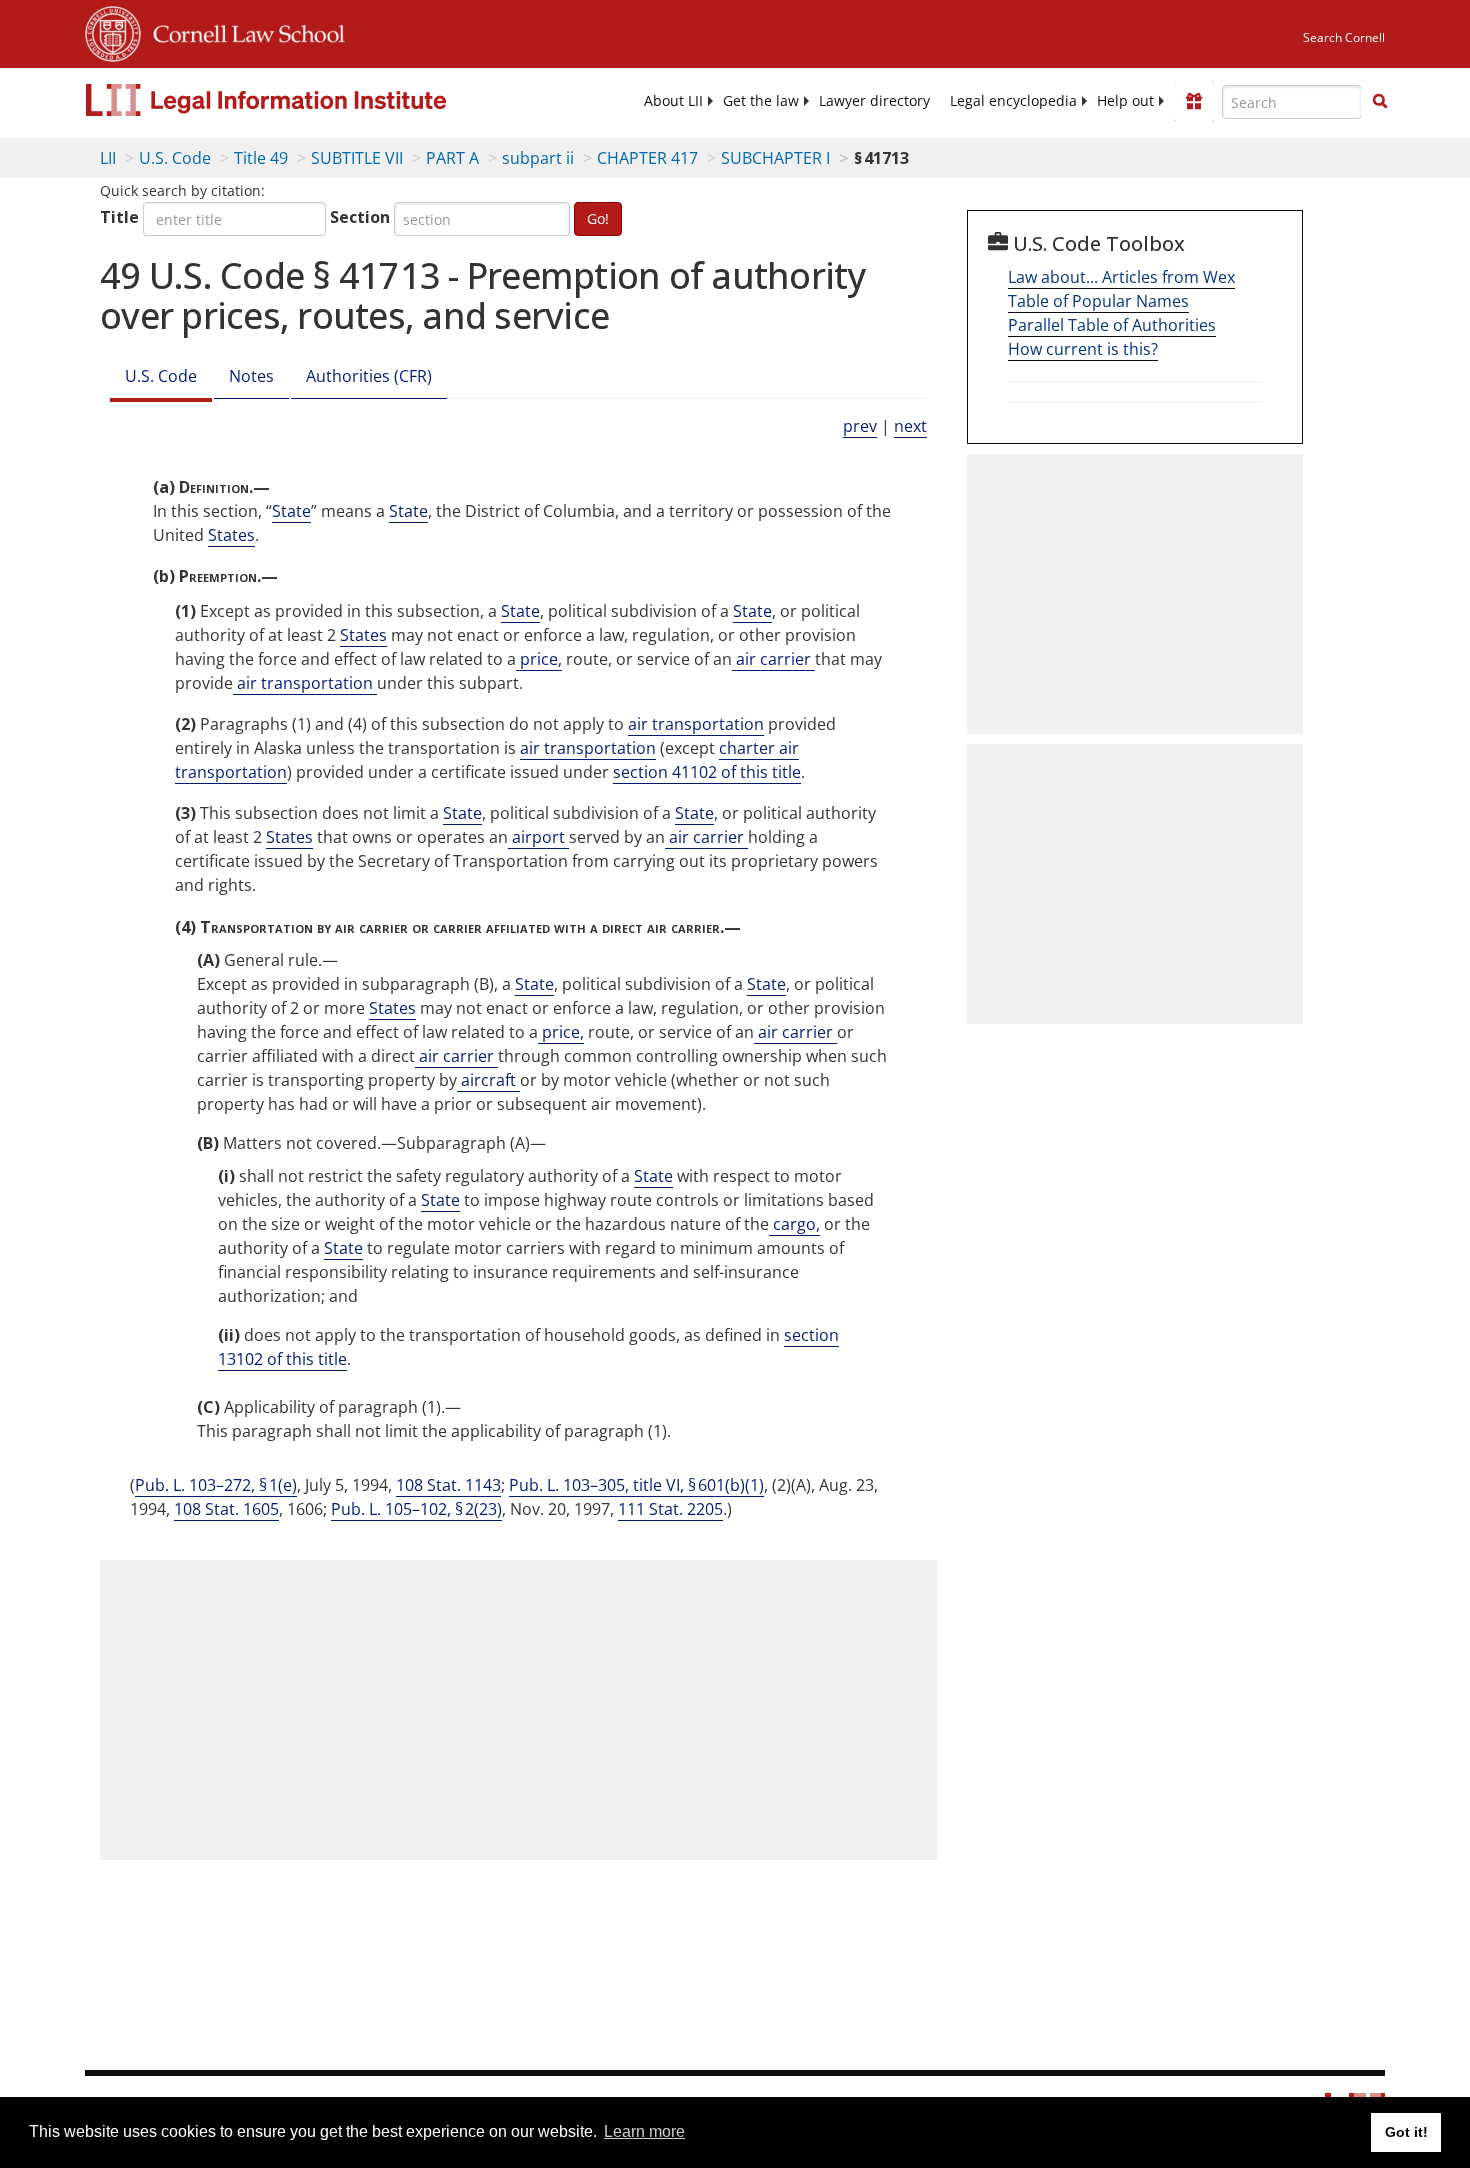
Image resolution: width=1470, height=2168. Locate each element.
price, (539, 659)
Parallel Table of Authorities (1112, 325)
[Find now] (1380, 102)
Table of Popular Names (1098, 301)
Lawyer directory (874, 101)
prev (860, 426)
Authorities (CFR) (369, 376)
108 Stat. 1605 (226, 1509)
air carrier (773, 659)
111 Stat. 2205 (670, 1509)
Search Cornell (1344, 37)
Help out (1125, 101)
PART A (452, 158)
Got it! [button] (1406, 2132)
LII (108, 158)
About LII (673, 101)
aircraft (488, 1080)
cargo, (794, 1224)
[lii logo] (310, 100)
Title (119, 217)
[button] (1380, 101)
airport (538, 837)
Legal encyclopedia (1013, 101)
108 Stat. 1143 (448, 1485)
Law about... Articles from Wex (1121, 277)
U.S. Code (175, 158)
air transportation (305, 683)
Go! (598, 218)
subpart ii (538, 158)
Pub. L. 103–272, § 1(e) (216, 1485)
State (291, 511)
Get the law (761, 101)
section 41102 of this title (707, 772)
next (910, 426)
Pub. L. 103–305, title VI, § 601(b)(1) (636, 1485)
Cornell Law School (243, 31)
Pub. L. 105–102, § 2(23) (416, 1509)
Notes (251, 376)
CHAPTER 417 (647, 158)
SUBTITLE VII (357, 158)
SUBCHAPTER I (775, 158)
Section (360, 217)
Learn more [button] (644, 2131)
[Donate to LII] (1194, 101)
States (231, 535)
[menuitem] (673, 101)
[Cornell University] (113, 31)
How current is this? (1083, 349)
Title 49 (261, 158)
